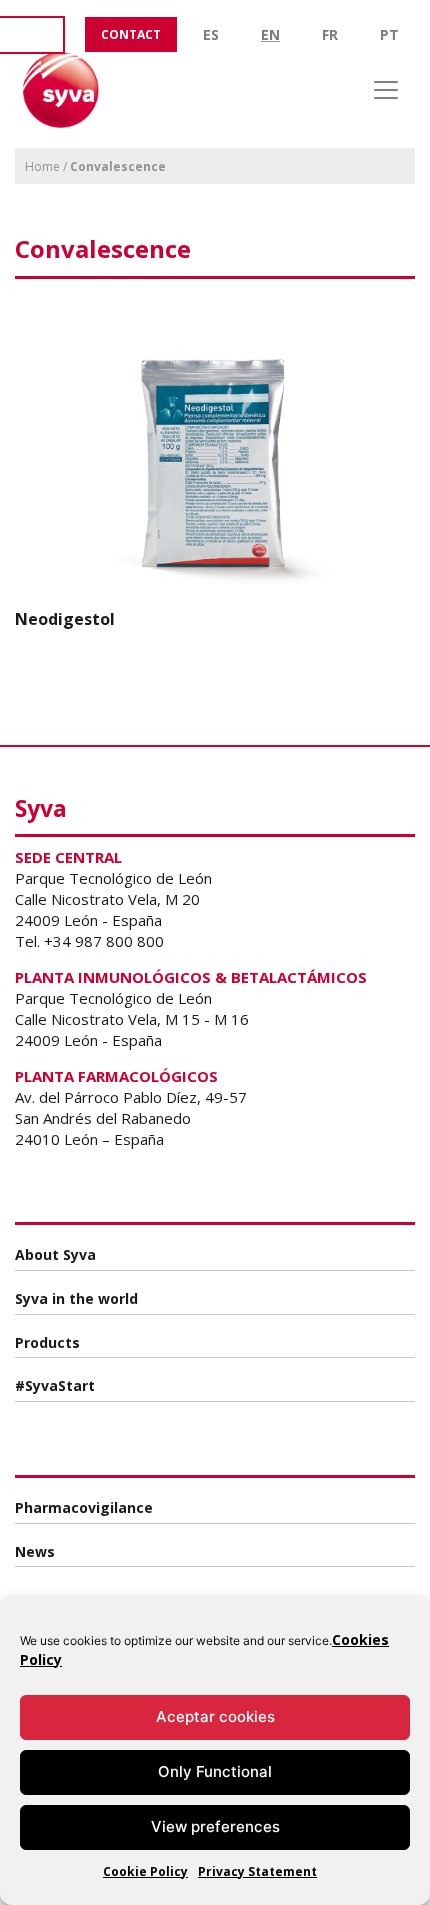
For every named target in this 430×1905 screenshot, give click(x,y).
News (35, 1551)
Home (42, 166)
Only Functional (215, 1771)
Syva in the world (76, 1298)
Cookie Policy (145, 1871)
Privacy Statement (257, 1871)
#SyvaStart (55, 1385)
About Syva (55, 1254)
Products (47, 1342)
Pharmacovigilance (84, 1507)
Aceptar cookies (215, 1716)
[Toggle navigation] (386, 90)
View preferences (215, 1826)
